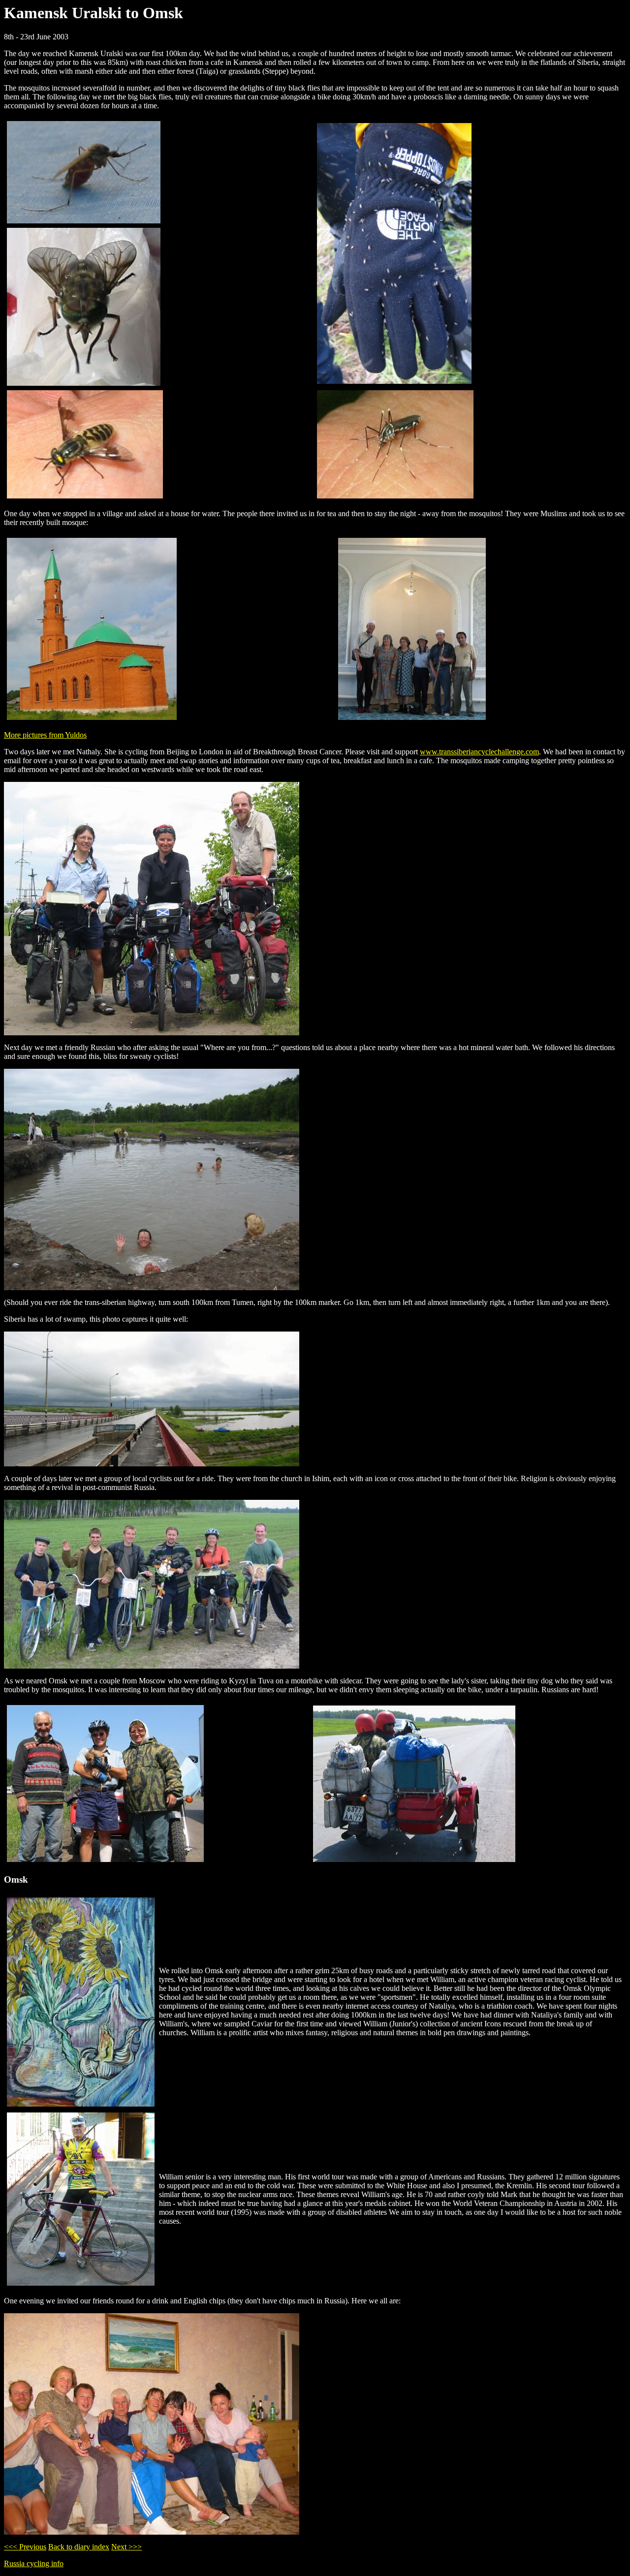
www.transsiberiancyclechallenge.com (479, 752)
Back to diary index (79, 2547)
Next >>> (126, 2547)
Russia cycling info (34, 2563)
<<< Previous (25, 2547)
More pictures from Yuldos (45, 735)
